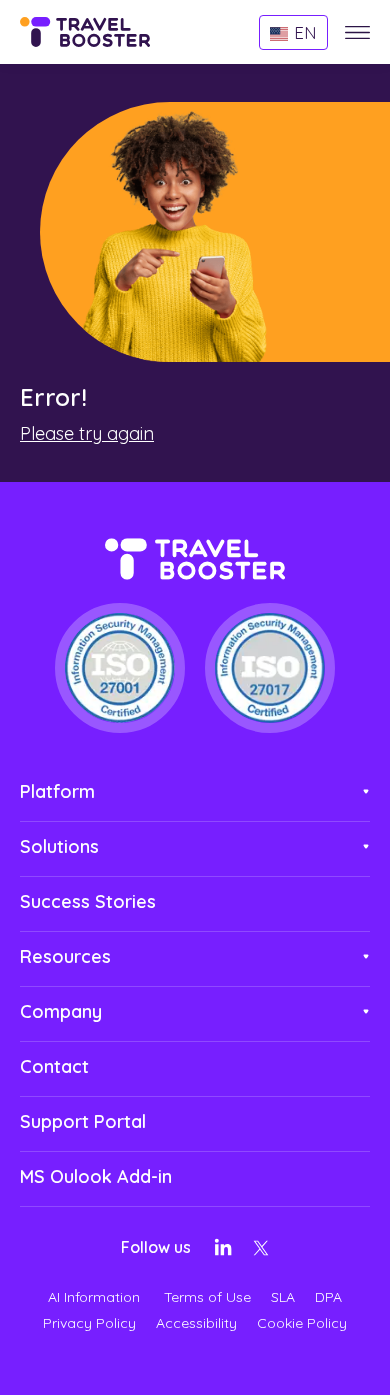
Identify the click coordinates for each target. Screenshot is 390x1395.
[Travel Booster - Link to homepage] (85, 35)
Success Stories (88, 901)
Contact (54, 1066)
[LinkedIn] (223, 1251)
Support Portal (83, 1121)
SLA (283, 1297)
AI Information (96, 1297)
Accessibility (196, 1323)
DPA (328, 1297)
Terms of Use (207, 1297)
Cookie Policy (302, 1323)
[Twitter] (261, 1253)
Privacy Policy (89, 1323)
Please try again (87, 433)
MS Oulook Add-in (96, 1176)
